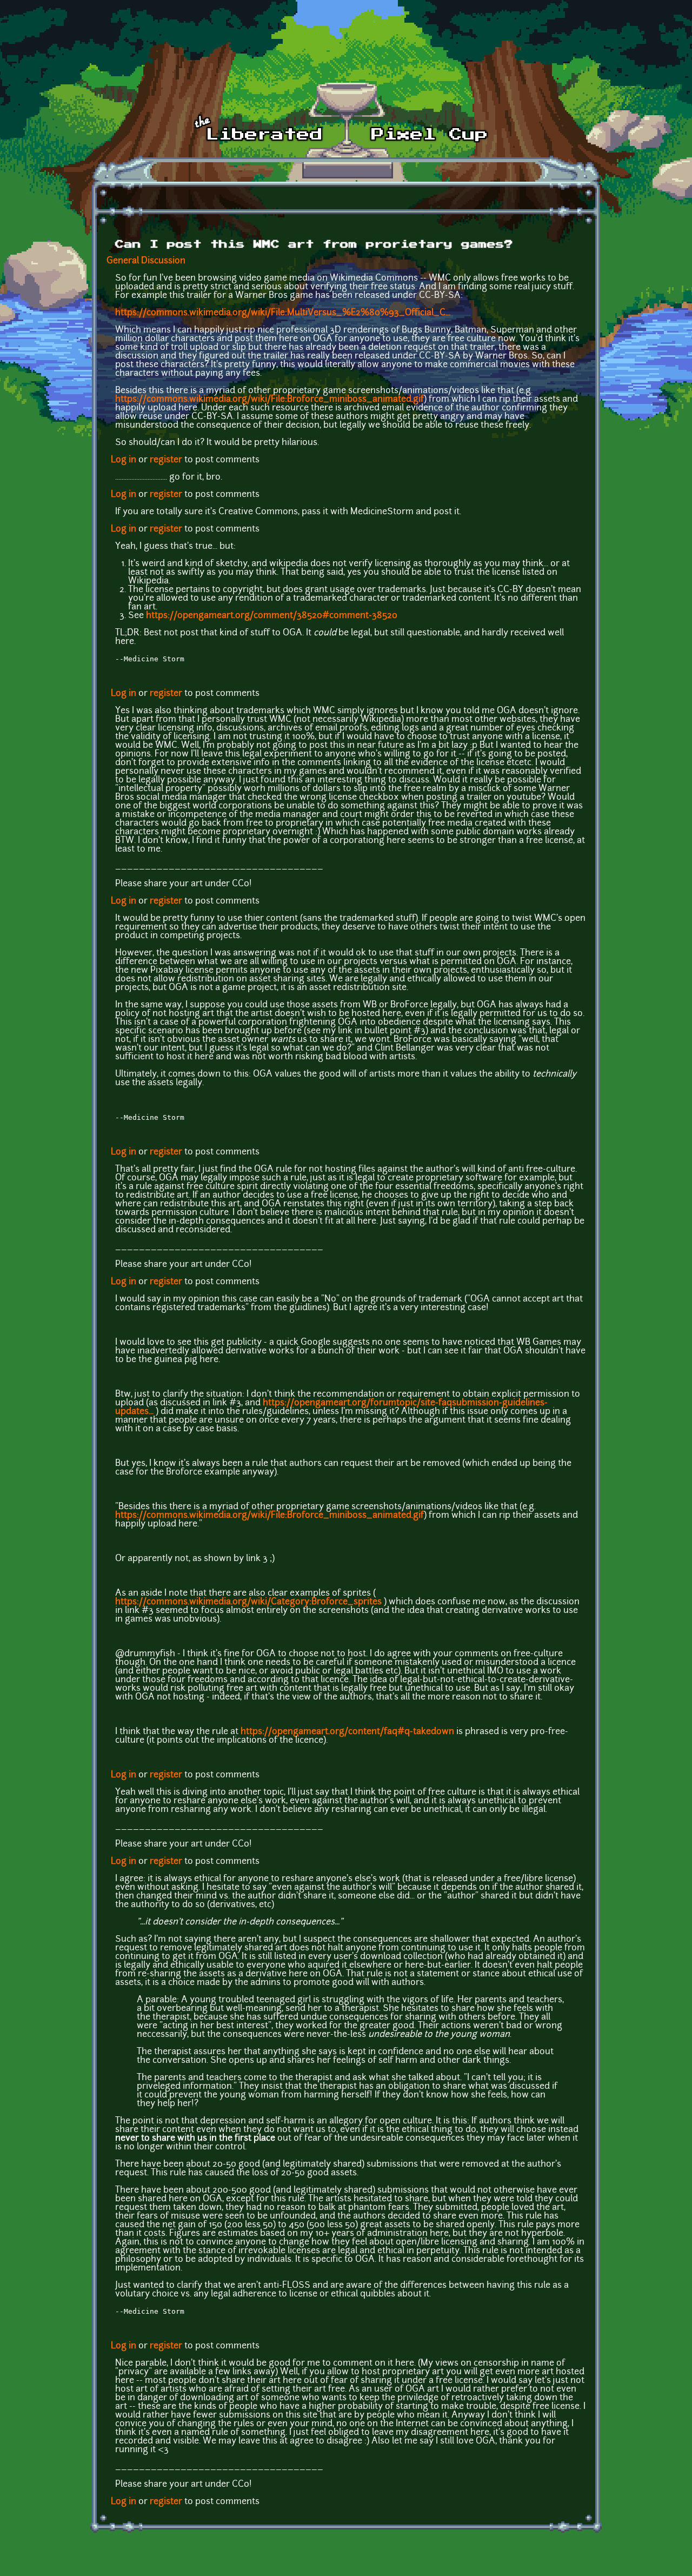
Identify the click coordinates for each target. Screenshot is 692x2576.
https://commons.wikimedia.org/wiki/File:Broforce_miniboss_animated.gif (270, 400)
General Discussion (146, 261)
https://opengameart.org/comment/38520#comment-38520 (272, 616)
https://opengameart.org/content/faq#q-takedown (347, 1732)
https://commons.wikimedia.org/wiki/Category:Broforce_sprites (248, 1602)
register (166, 460)
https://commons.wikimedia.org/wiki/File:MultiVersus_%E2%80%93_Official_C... (283, 313)
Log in (124, 460)
